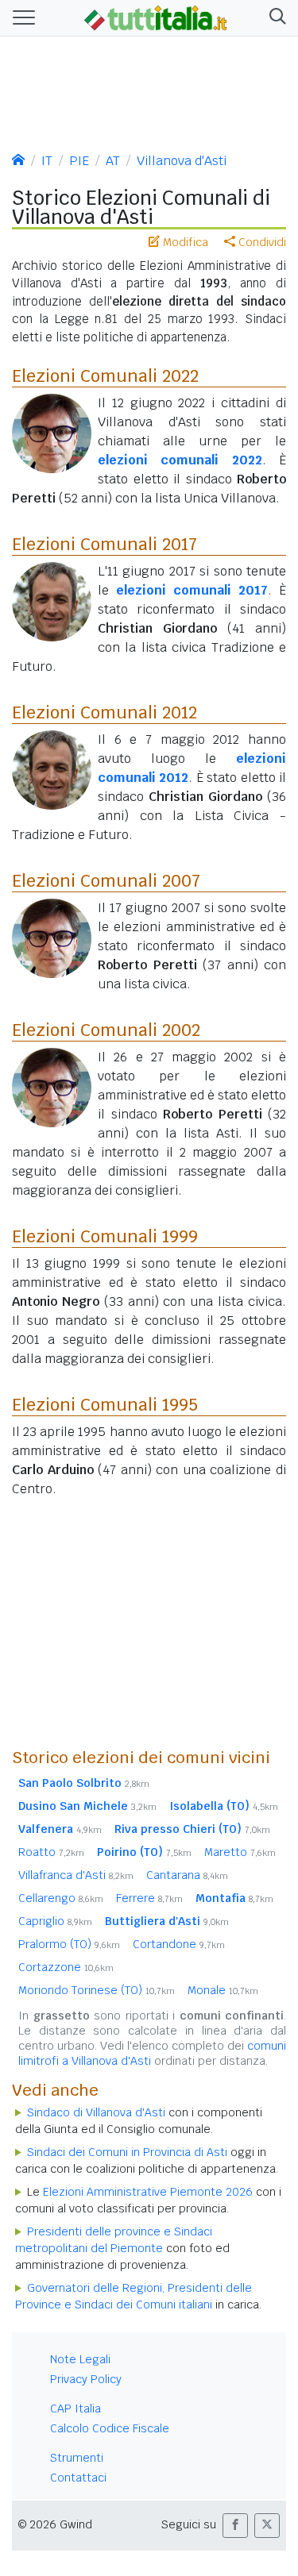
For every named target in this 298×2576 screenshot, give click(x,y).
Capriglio (55, 1921)
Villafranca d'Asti (76, 1875)
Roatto (51, 1852)
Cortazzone (66, 1967)
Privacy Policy (86, 2379)
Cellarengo (61, 1898)
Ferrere (149, 1898)
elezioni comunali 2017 (192, 590)
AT (113, 161)
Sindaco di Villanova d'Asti (96, 2112)
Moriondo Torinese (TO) (97, 1990)
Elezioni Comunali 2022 (105, 375)
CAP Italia (75, 2409)
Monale (223, 1990)
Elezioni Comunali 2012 (104, 712)
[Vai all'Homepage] (156, 17)
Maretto (240, 1852)
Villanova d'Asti (182, 161)
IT (47, 161)
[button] (275, 18)
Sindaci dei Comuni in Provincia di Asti (127, 2152)
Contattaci (78, 2478)
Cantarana (187, 1875)
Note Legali (80, 2359)
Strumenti (77, 2458)
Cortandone (179, 1944)
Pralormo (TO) (69, 1944)
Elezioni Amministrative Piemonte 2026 (148, 2192)
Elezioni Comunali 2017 (104, 544)
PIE (79, 161)
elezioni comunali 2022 (180, 460)
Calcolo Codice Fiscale (110, 2428)
